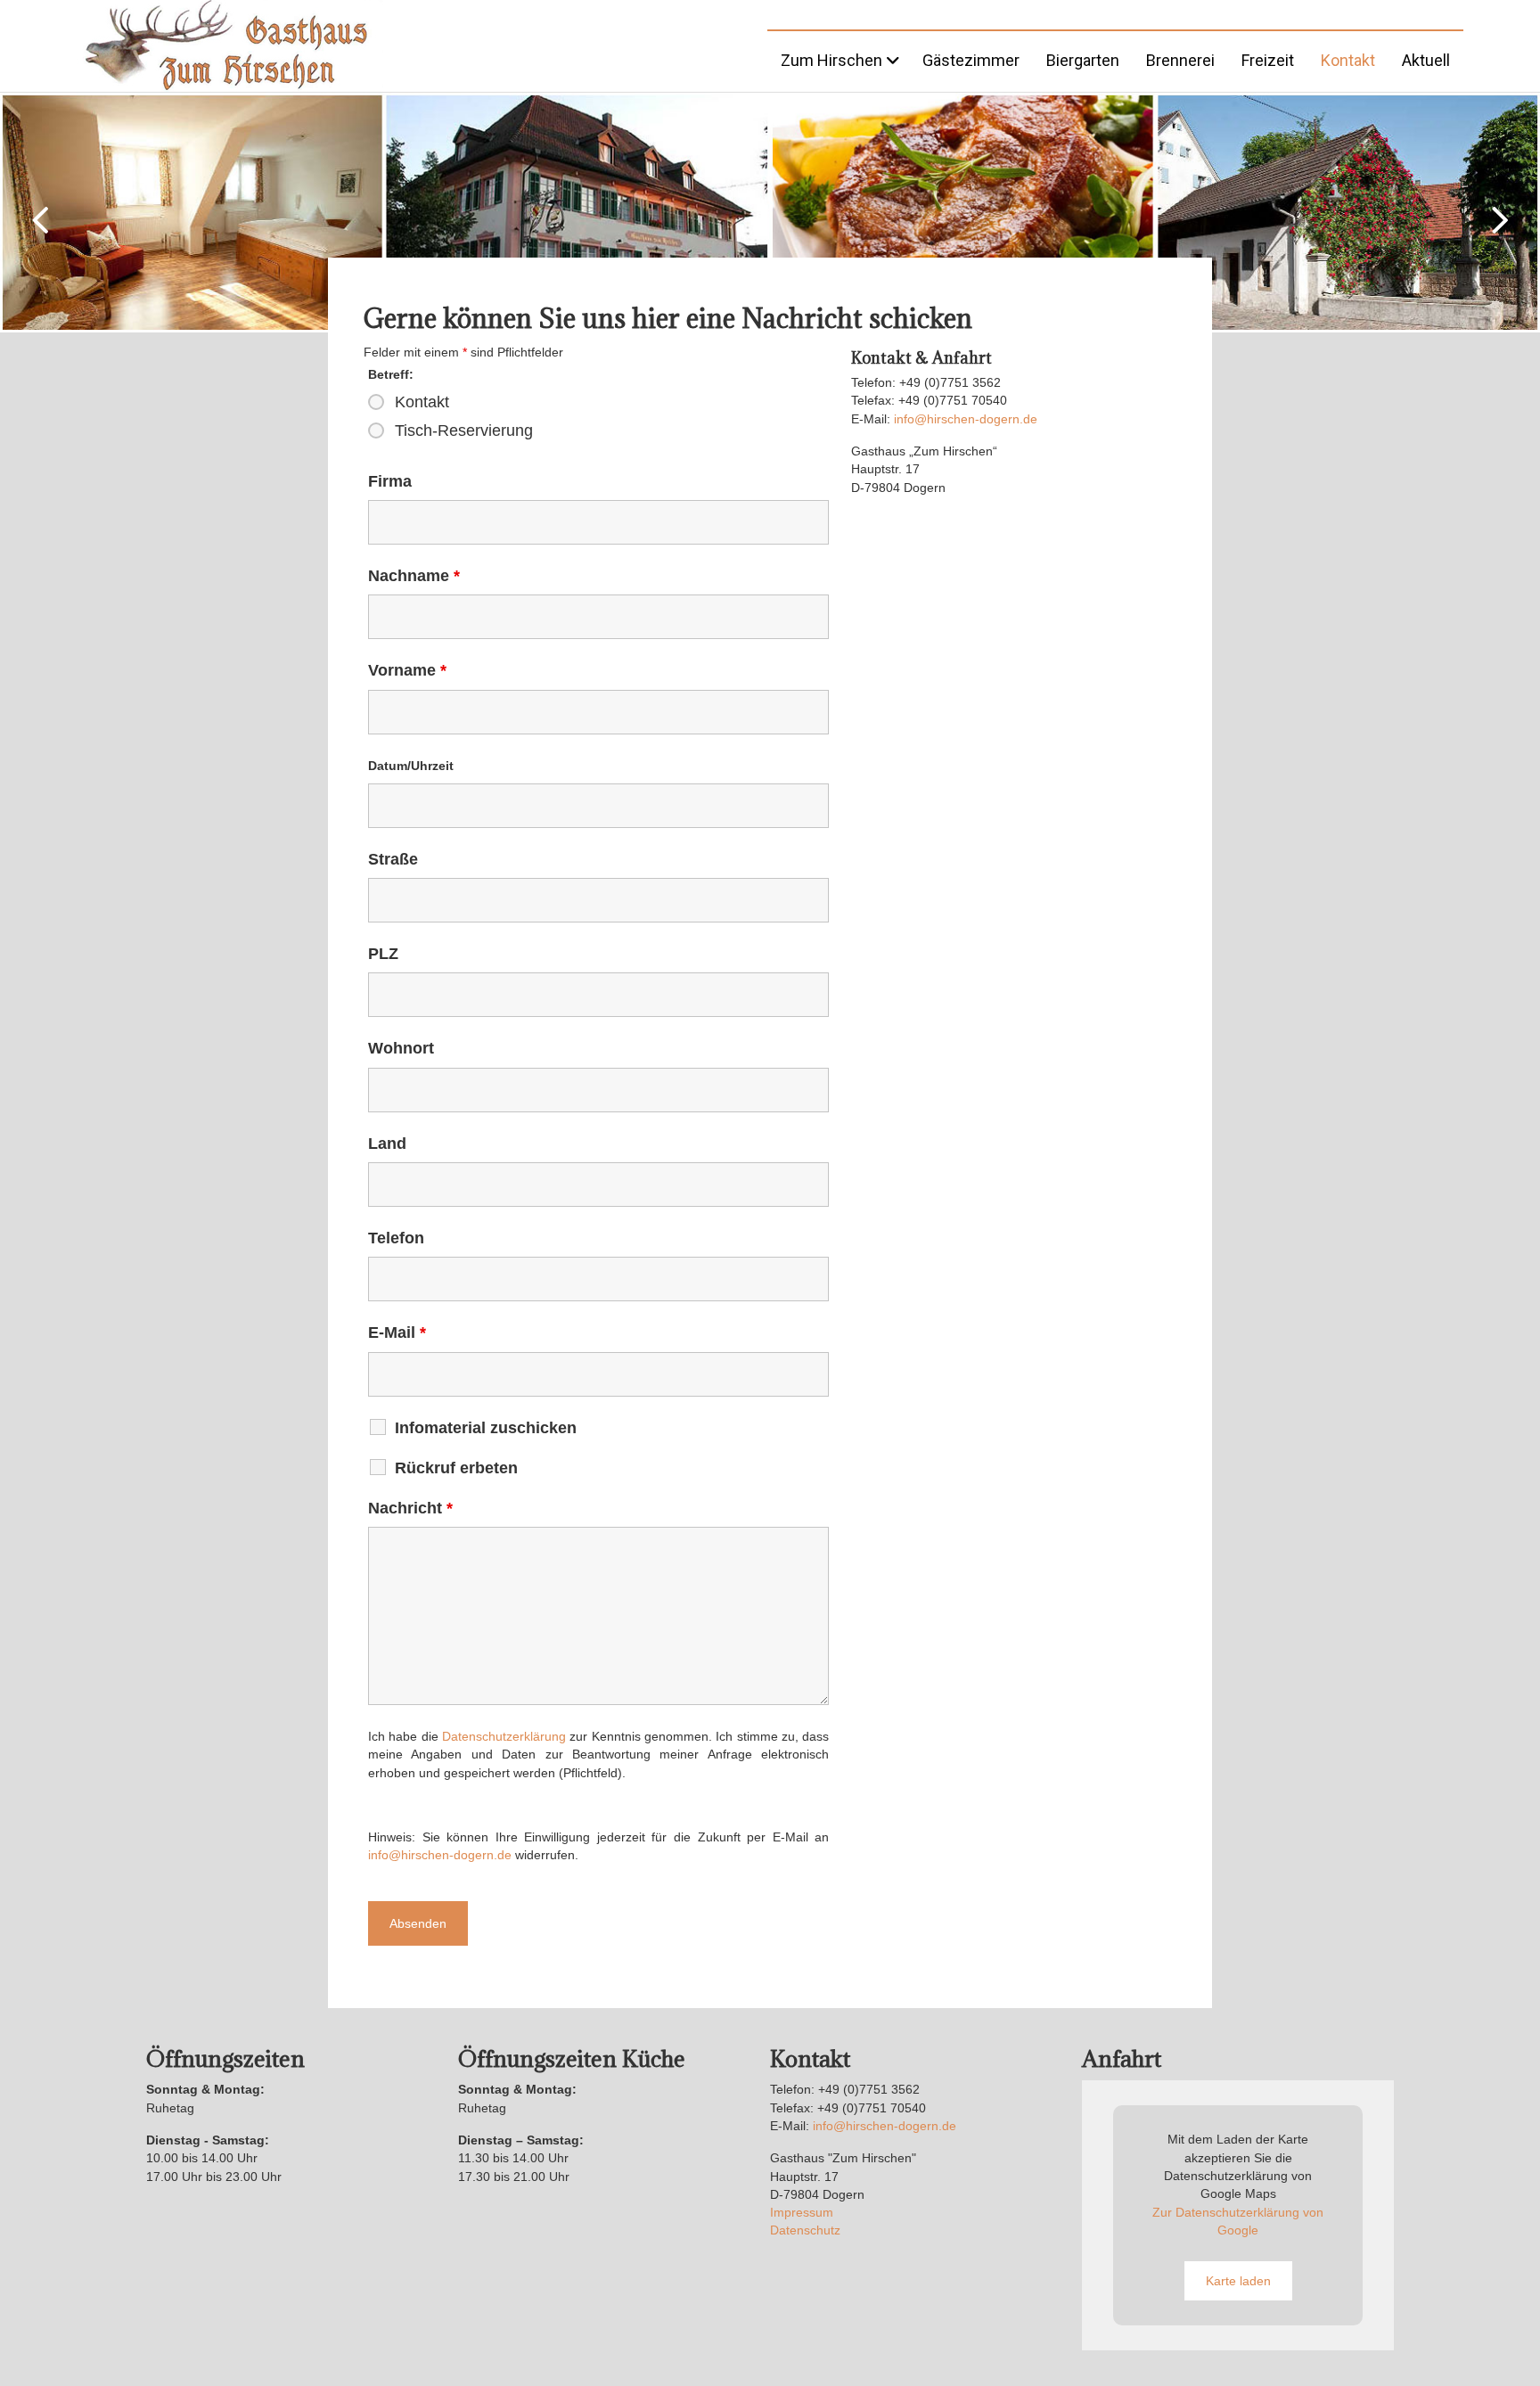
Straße (393, 859)
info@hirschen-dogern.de (440, 1855)
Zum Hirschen (831, 60)
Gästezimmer (971, 60)
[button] (40, 220)
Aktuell (1426, 60)
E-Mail (397, 1332)
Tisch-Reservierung (464, 430)
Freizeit (1268, 60)
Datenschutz (805, 2230)
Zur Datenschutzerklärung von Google (1238, 2221)
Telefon (396, 1238)
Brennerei (1180, 60)
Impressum (802, 2212)
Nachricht (410, 1508)
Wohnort (401, 1048)
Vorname (407, 670)
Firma (390, 481)
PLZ (383, 954)
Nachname (414, 576)
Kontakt (1348, 60)
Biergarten (1083, 60)
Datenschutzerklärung (504, 1736)
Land (387, 1144)
